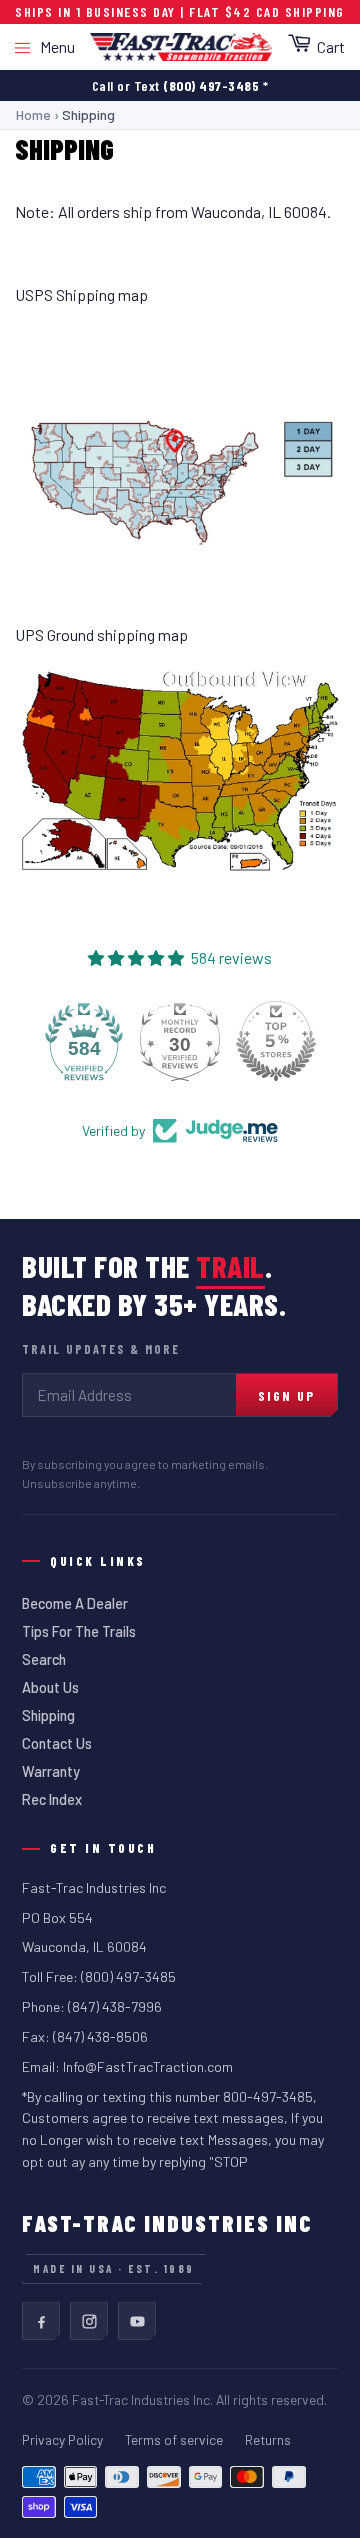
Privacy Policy (62, 2439)
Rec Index (52, 1799)
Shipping (48, 1715)
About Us (50, 1687)
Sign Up (286, 1395)
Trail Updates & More (101, 1349)
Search (44, 1659)
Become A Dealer (75, 1603)
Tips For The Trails (79, 1631)
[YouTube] (137, 2321)
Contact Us (57, 1743)
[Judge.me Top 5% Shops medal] (276, 1041)
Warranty (51, 1771)
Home (33, 114)
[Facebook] (41, 2321)
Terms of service (174, 2439)
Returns (268, 2439)
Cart (331, 46)
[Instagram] (89, 2321)
